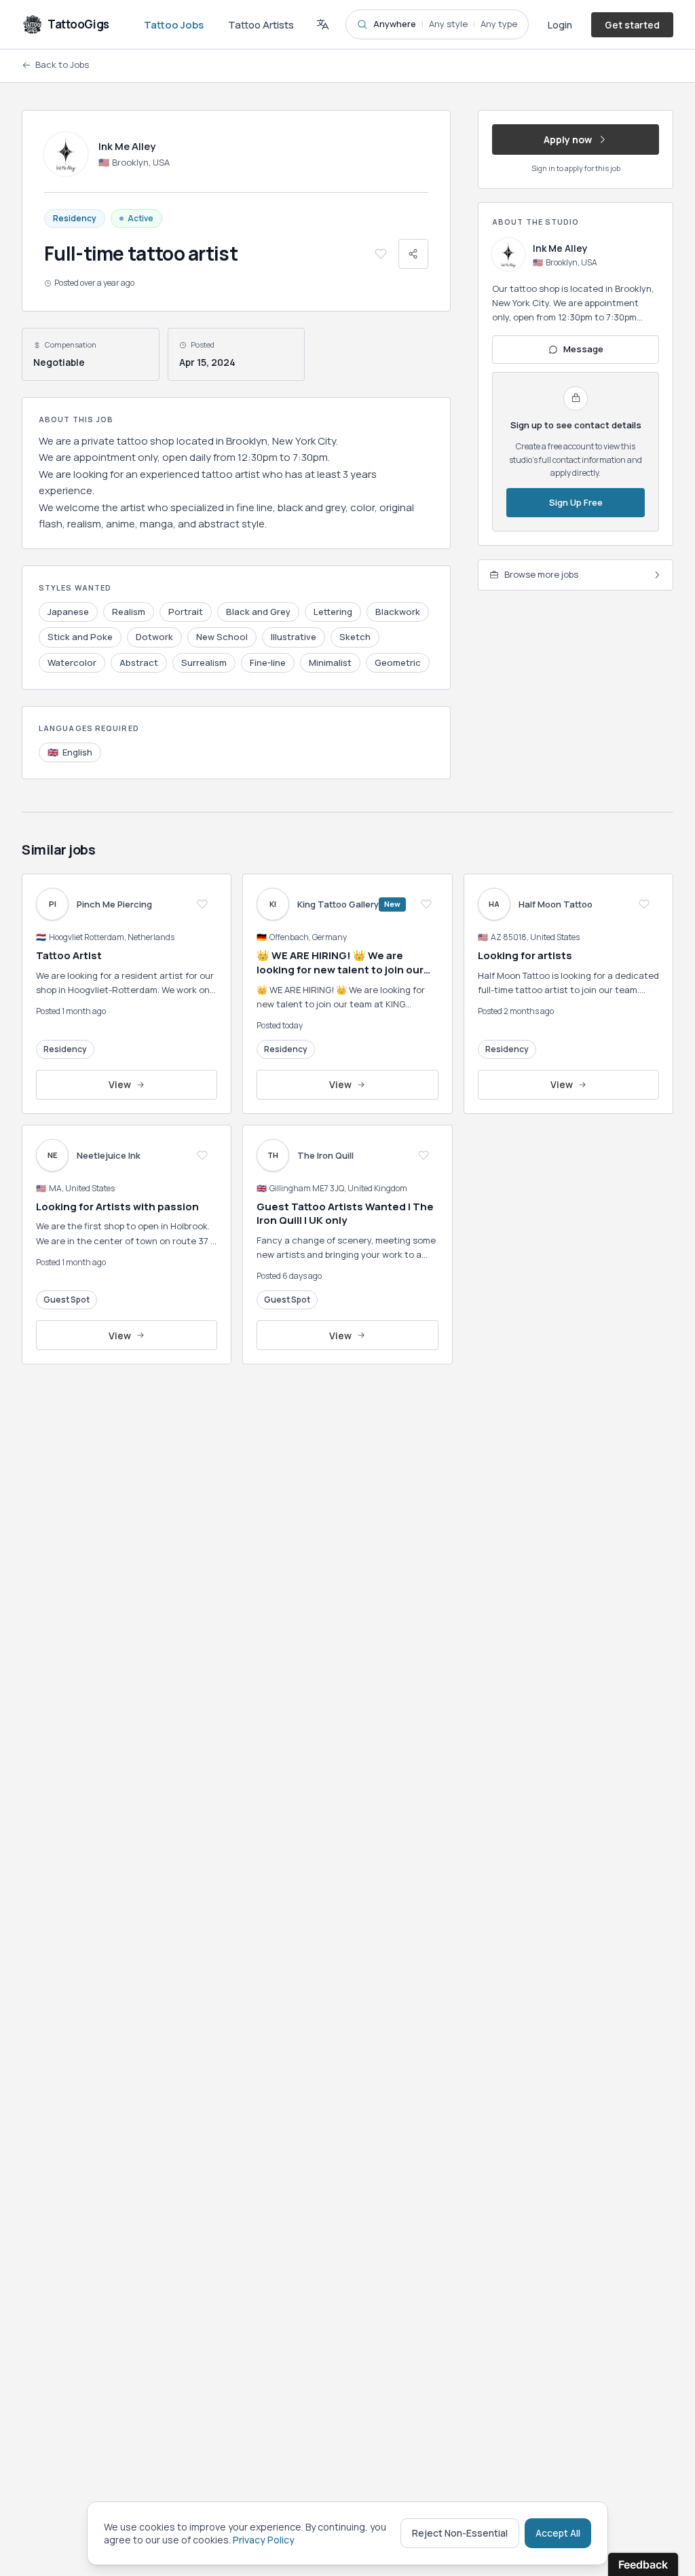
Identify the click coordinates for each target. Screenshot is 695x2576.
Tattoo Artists (261, 25)
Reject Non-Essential (460, 2533)
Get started (632, 25)
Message (583, 349)
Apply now (568, 139)
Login (560, 25)
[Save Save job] (381, 254)
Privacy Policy (264, 2540)
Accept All (558, 2533)
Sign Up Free (576, 502)
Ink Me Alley (560, 248)
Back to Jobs (62, 64)
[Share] (413, 254)
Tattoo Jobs (174, 25)
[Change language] (322, 24)
